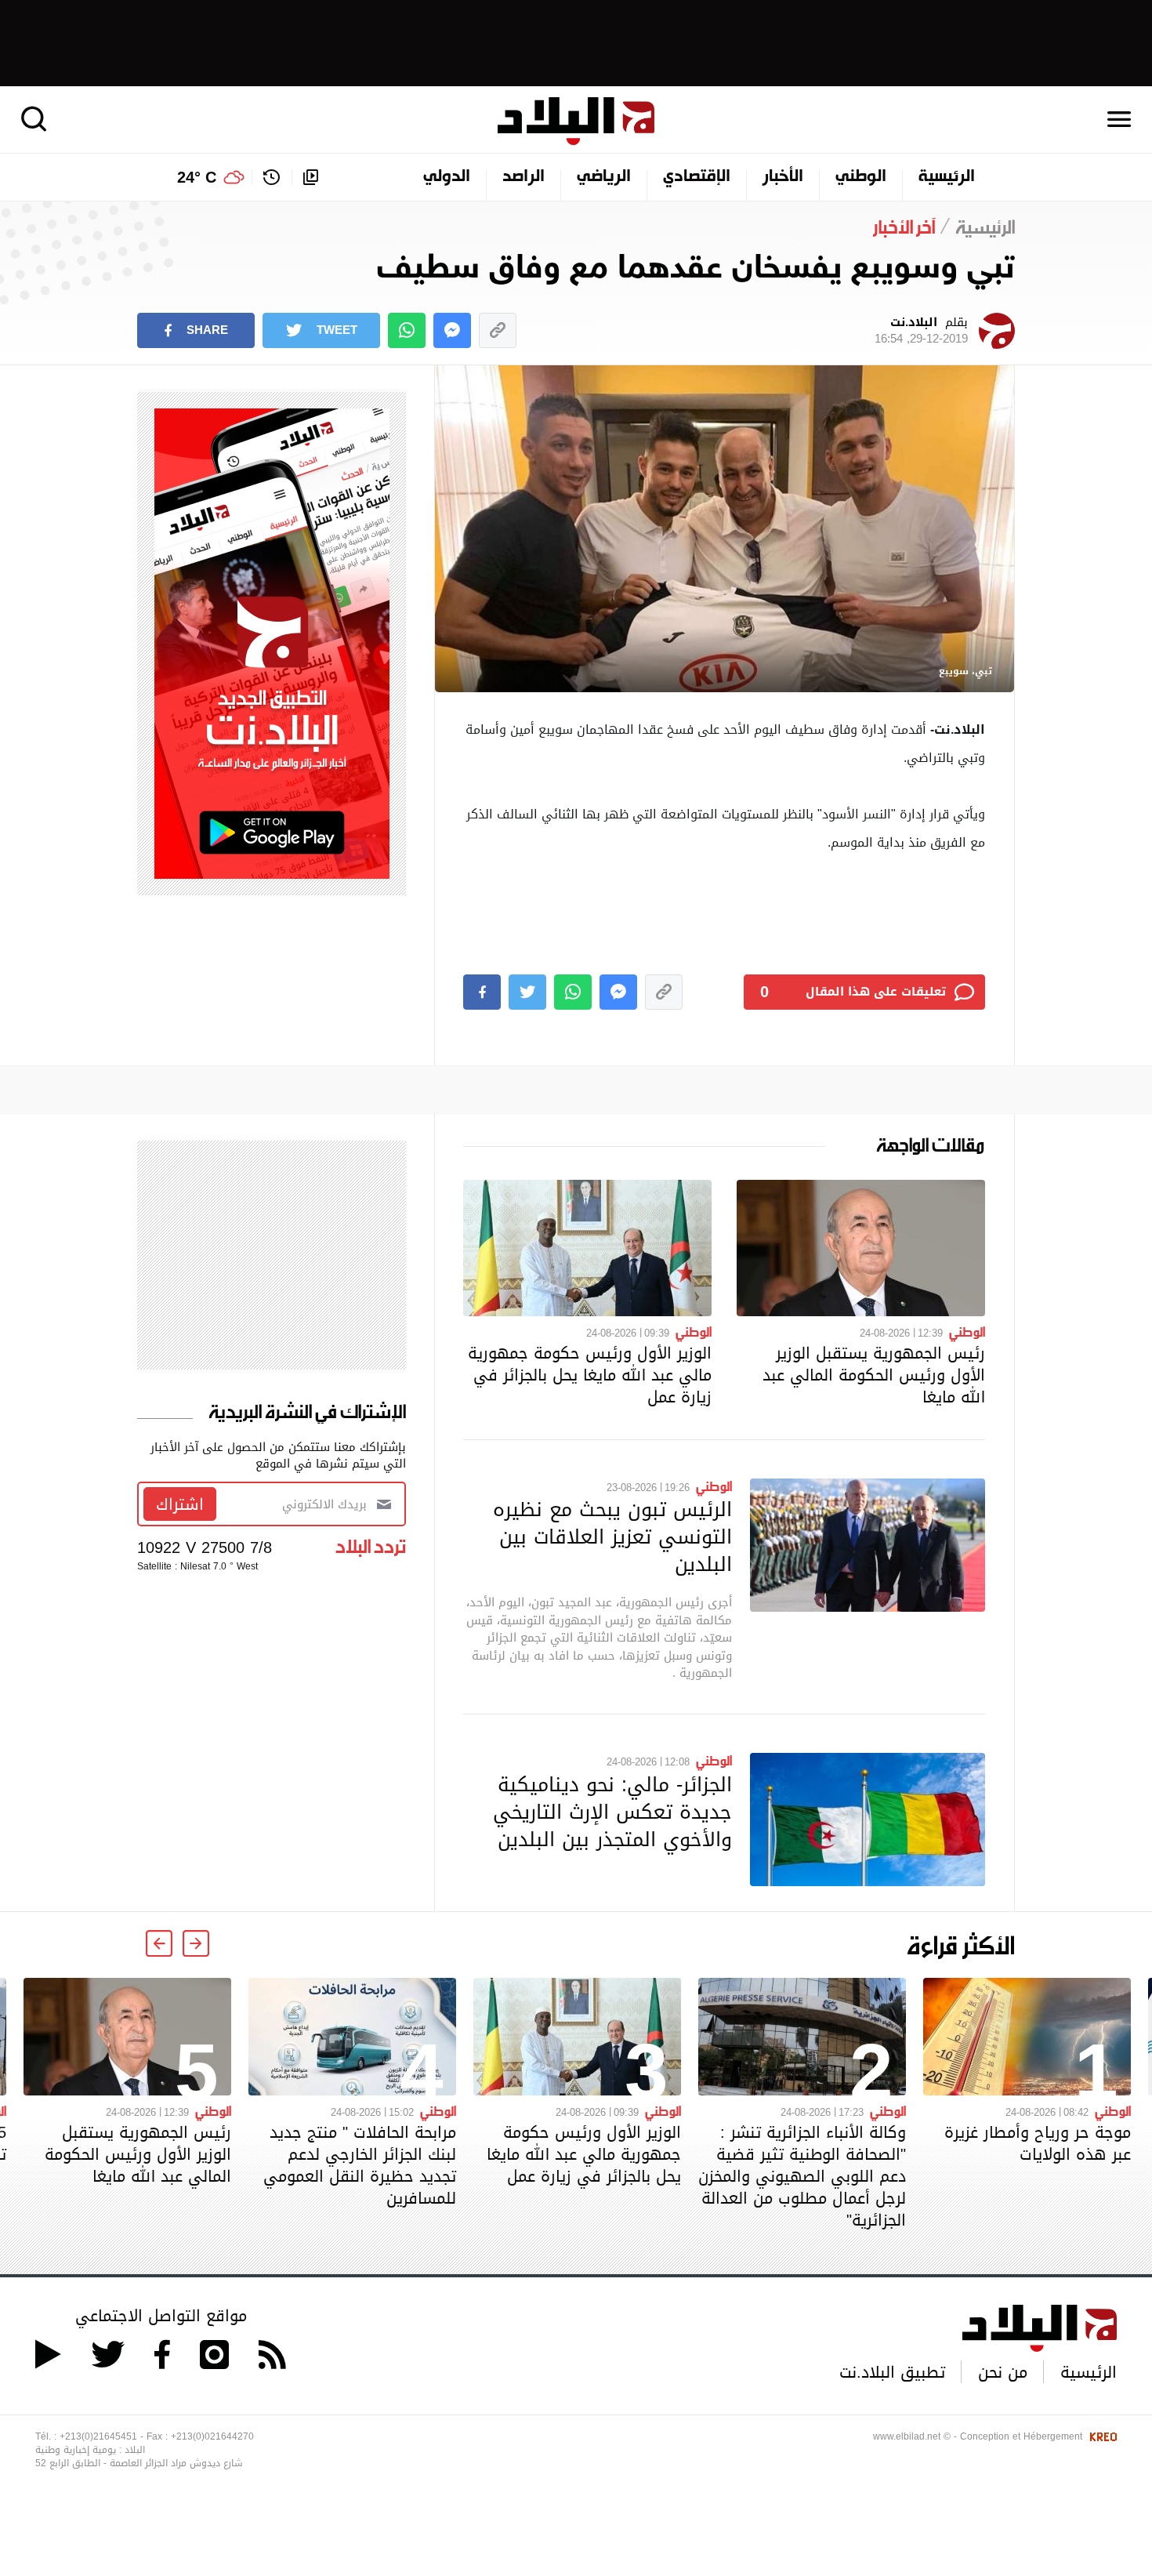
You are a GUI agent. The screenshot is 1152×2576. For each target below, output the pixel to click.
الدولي (447, 177)
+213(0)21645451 (98, 2436)
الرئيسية (947, 177)
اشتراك (180, 1504)
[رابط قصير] (498, 330)
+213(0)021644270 (212, 2436)
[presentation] (196, 1943)
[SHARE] (482, 992)
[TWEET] (527, 992)
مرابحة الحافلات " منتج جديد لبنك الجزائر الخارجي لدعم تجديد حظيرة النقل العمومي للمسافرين (360, 2165)
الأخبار (783, 177)
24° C (197, 177)
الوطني (861, 177)
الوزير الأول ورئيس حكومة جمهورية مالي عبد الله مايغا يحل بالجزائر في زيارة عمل (590, 1375)
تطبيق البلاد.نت (892, 2372)
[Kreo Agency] (1101, 2436)
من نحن (1003, 2372)
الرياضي (604, 177)
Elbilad (576, 121)
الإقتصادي (697, 177)
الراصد (523, 177)
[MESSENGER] (452, 330)
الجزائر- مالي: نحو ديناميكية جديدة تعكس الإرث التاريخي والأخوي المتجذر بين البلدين (612, 1812)
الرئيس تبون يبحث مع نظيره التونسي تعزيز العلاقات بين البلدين (612, 1537)
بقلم (921, 331)
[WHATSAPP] (407, 330)
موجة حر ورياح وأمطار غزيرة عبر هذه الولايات (1038, 2143)
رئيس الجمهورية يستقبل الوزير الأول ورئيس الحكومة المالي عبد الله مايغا (874, 1375)
